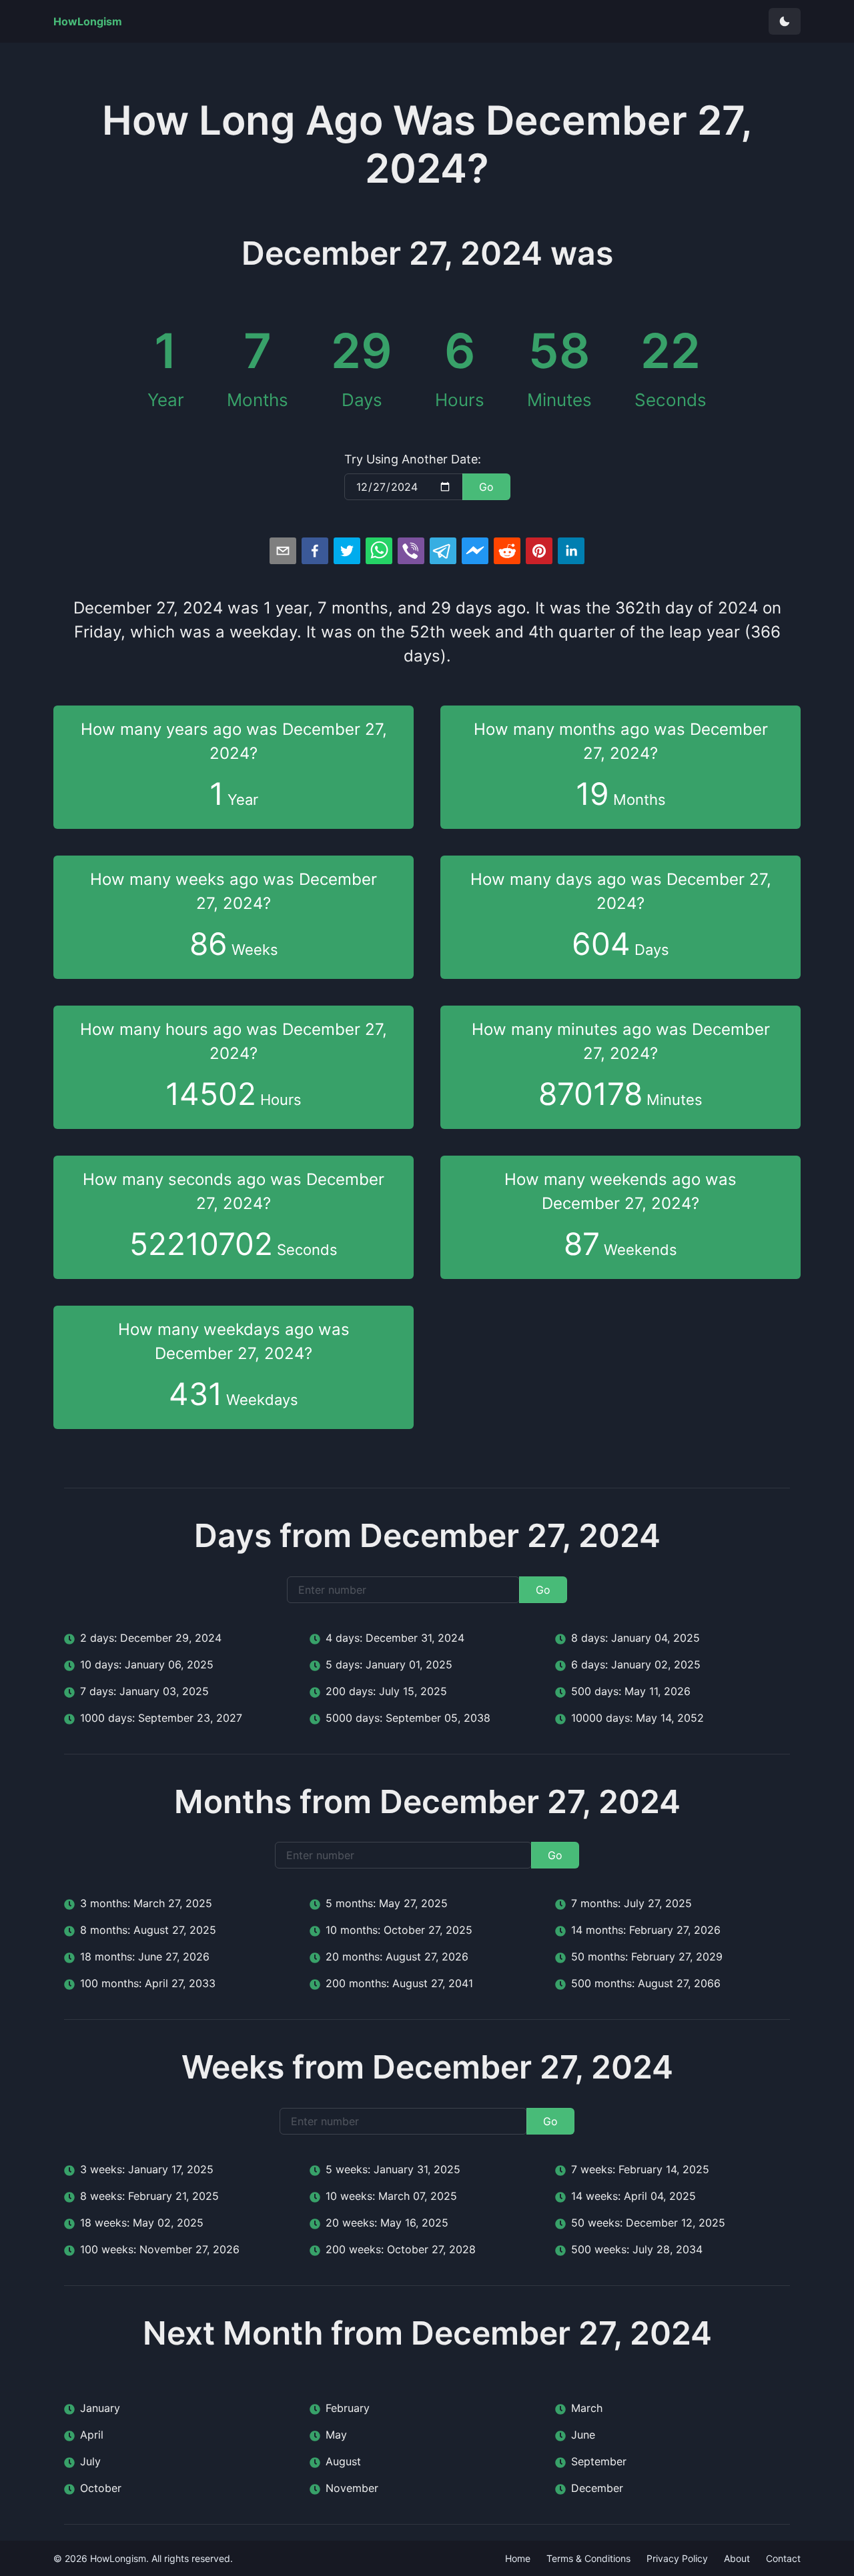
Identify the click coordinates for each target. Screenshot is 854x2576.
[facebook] (315, 551)
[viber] (411, 551)
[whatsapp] (379, 551)
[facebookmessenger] (475, 551)
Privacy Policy (677, 2558)
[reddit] (507, 551)
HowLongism (118, 2558)
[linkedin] (571, 551)
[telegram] (443, 551)
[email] (283, 551)
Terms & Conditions (588, 2558)
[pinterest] (539, 551)
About (737, 2558)
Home (518, 2558)
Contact (783, 2558)
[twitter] (347, 551)
